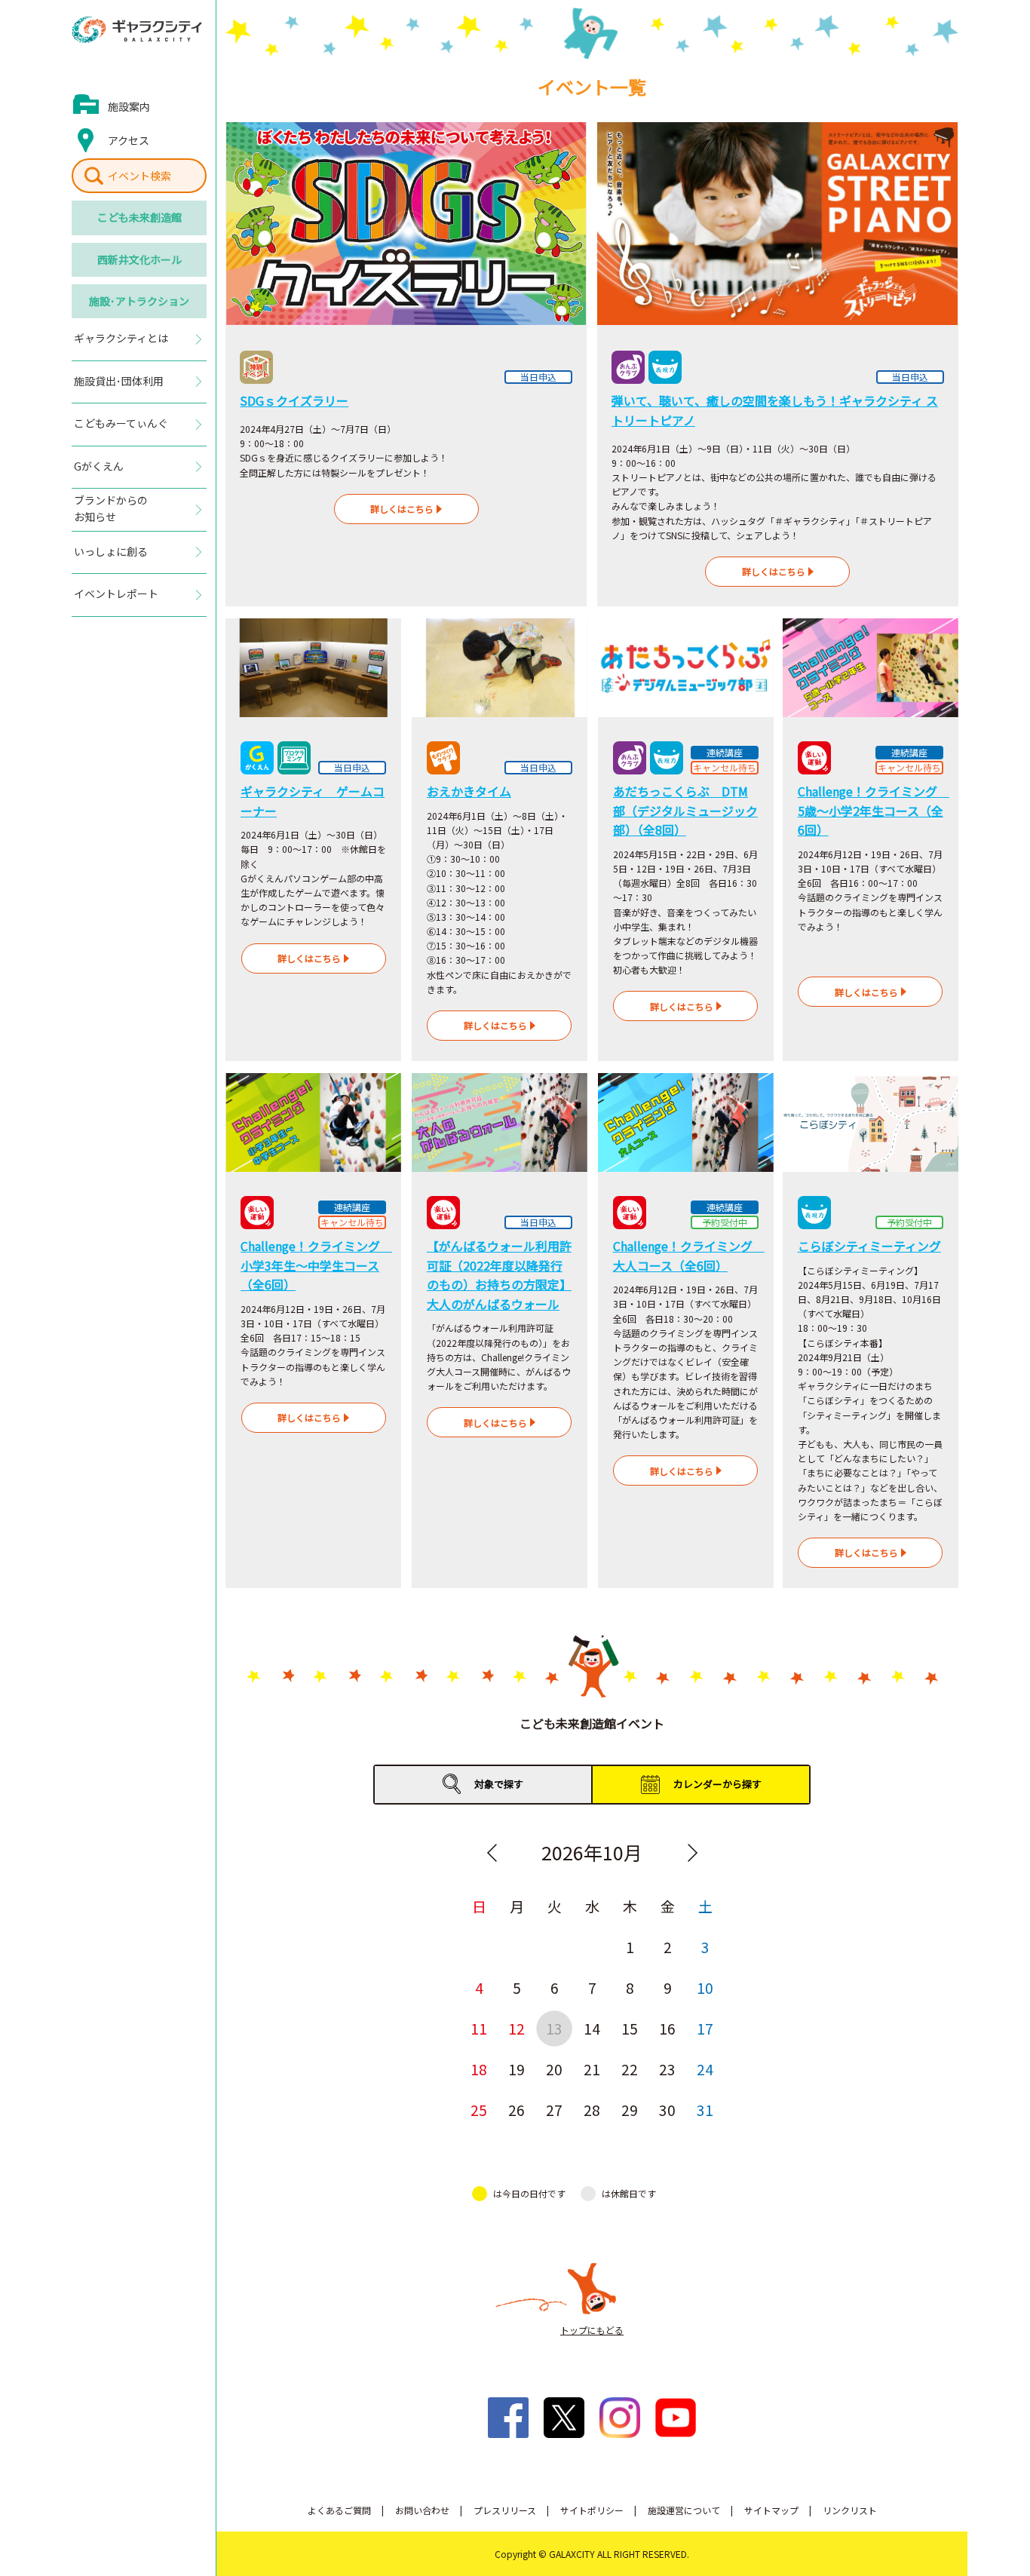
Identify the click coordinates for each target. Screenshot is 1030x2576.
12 (517, 2028)
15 (630, 2028)
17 (705, 2028)
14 (592, 2028)
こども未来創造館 (139, 217)
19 (517, 2069)
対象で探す (499, 1784)
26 (517, 2110)
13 (554, 2028)
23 (667, 2069)
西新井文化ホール (139, 259)
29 (630, 2110)
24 (705, 2069)
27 (554, 2110)
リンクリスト (850, 2510)
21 (592, 2069)
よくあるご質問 (339, 2510)
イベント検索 (139, 176)
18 (479, 2069)
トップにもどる (592, 2330)
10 (705, 1987)
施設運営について (684, 2510)
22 (630, 2069)
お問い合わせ (422, 2510)
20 (554, 2069)
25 (479, 2110)
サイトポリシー (592, 2510)
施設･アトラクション (139, 301)
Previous (492, 1853)
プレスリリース (505, 2510)
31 (705, 2110)
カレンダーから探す (717, 1784)
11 (479, 2028)
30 (667, 2110)
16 (667, 2028)
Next (692, 1853)
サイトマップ (771, 2510)
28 (592, 2110)
